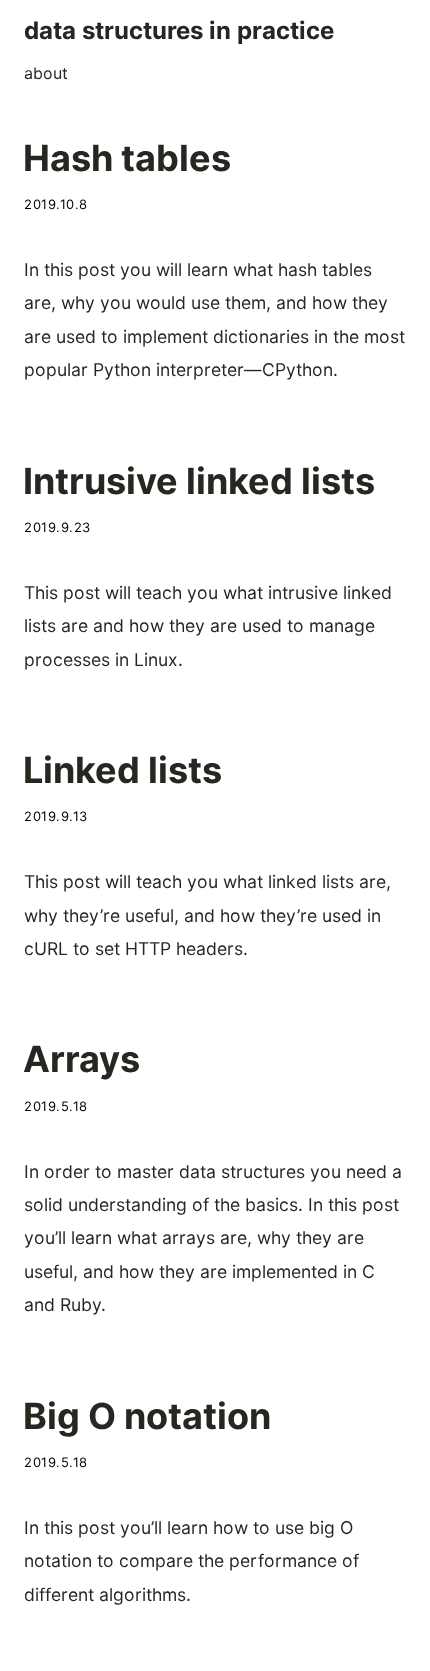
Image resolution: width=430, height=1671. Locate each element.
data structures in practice (179, 30)
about (46, 73)
